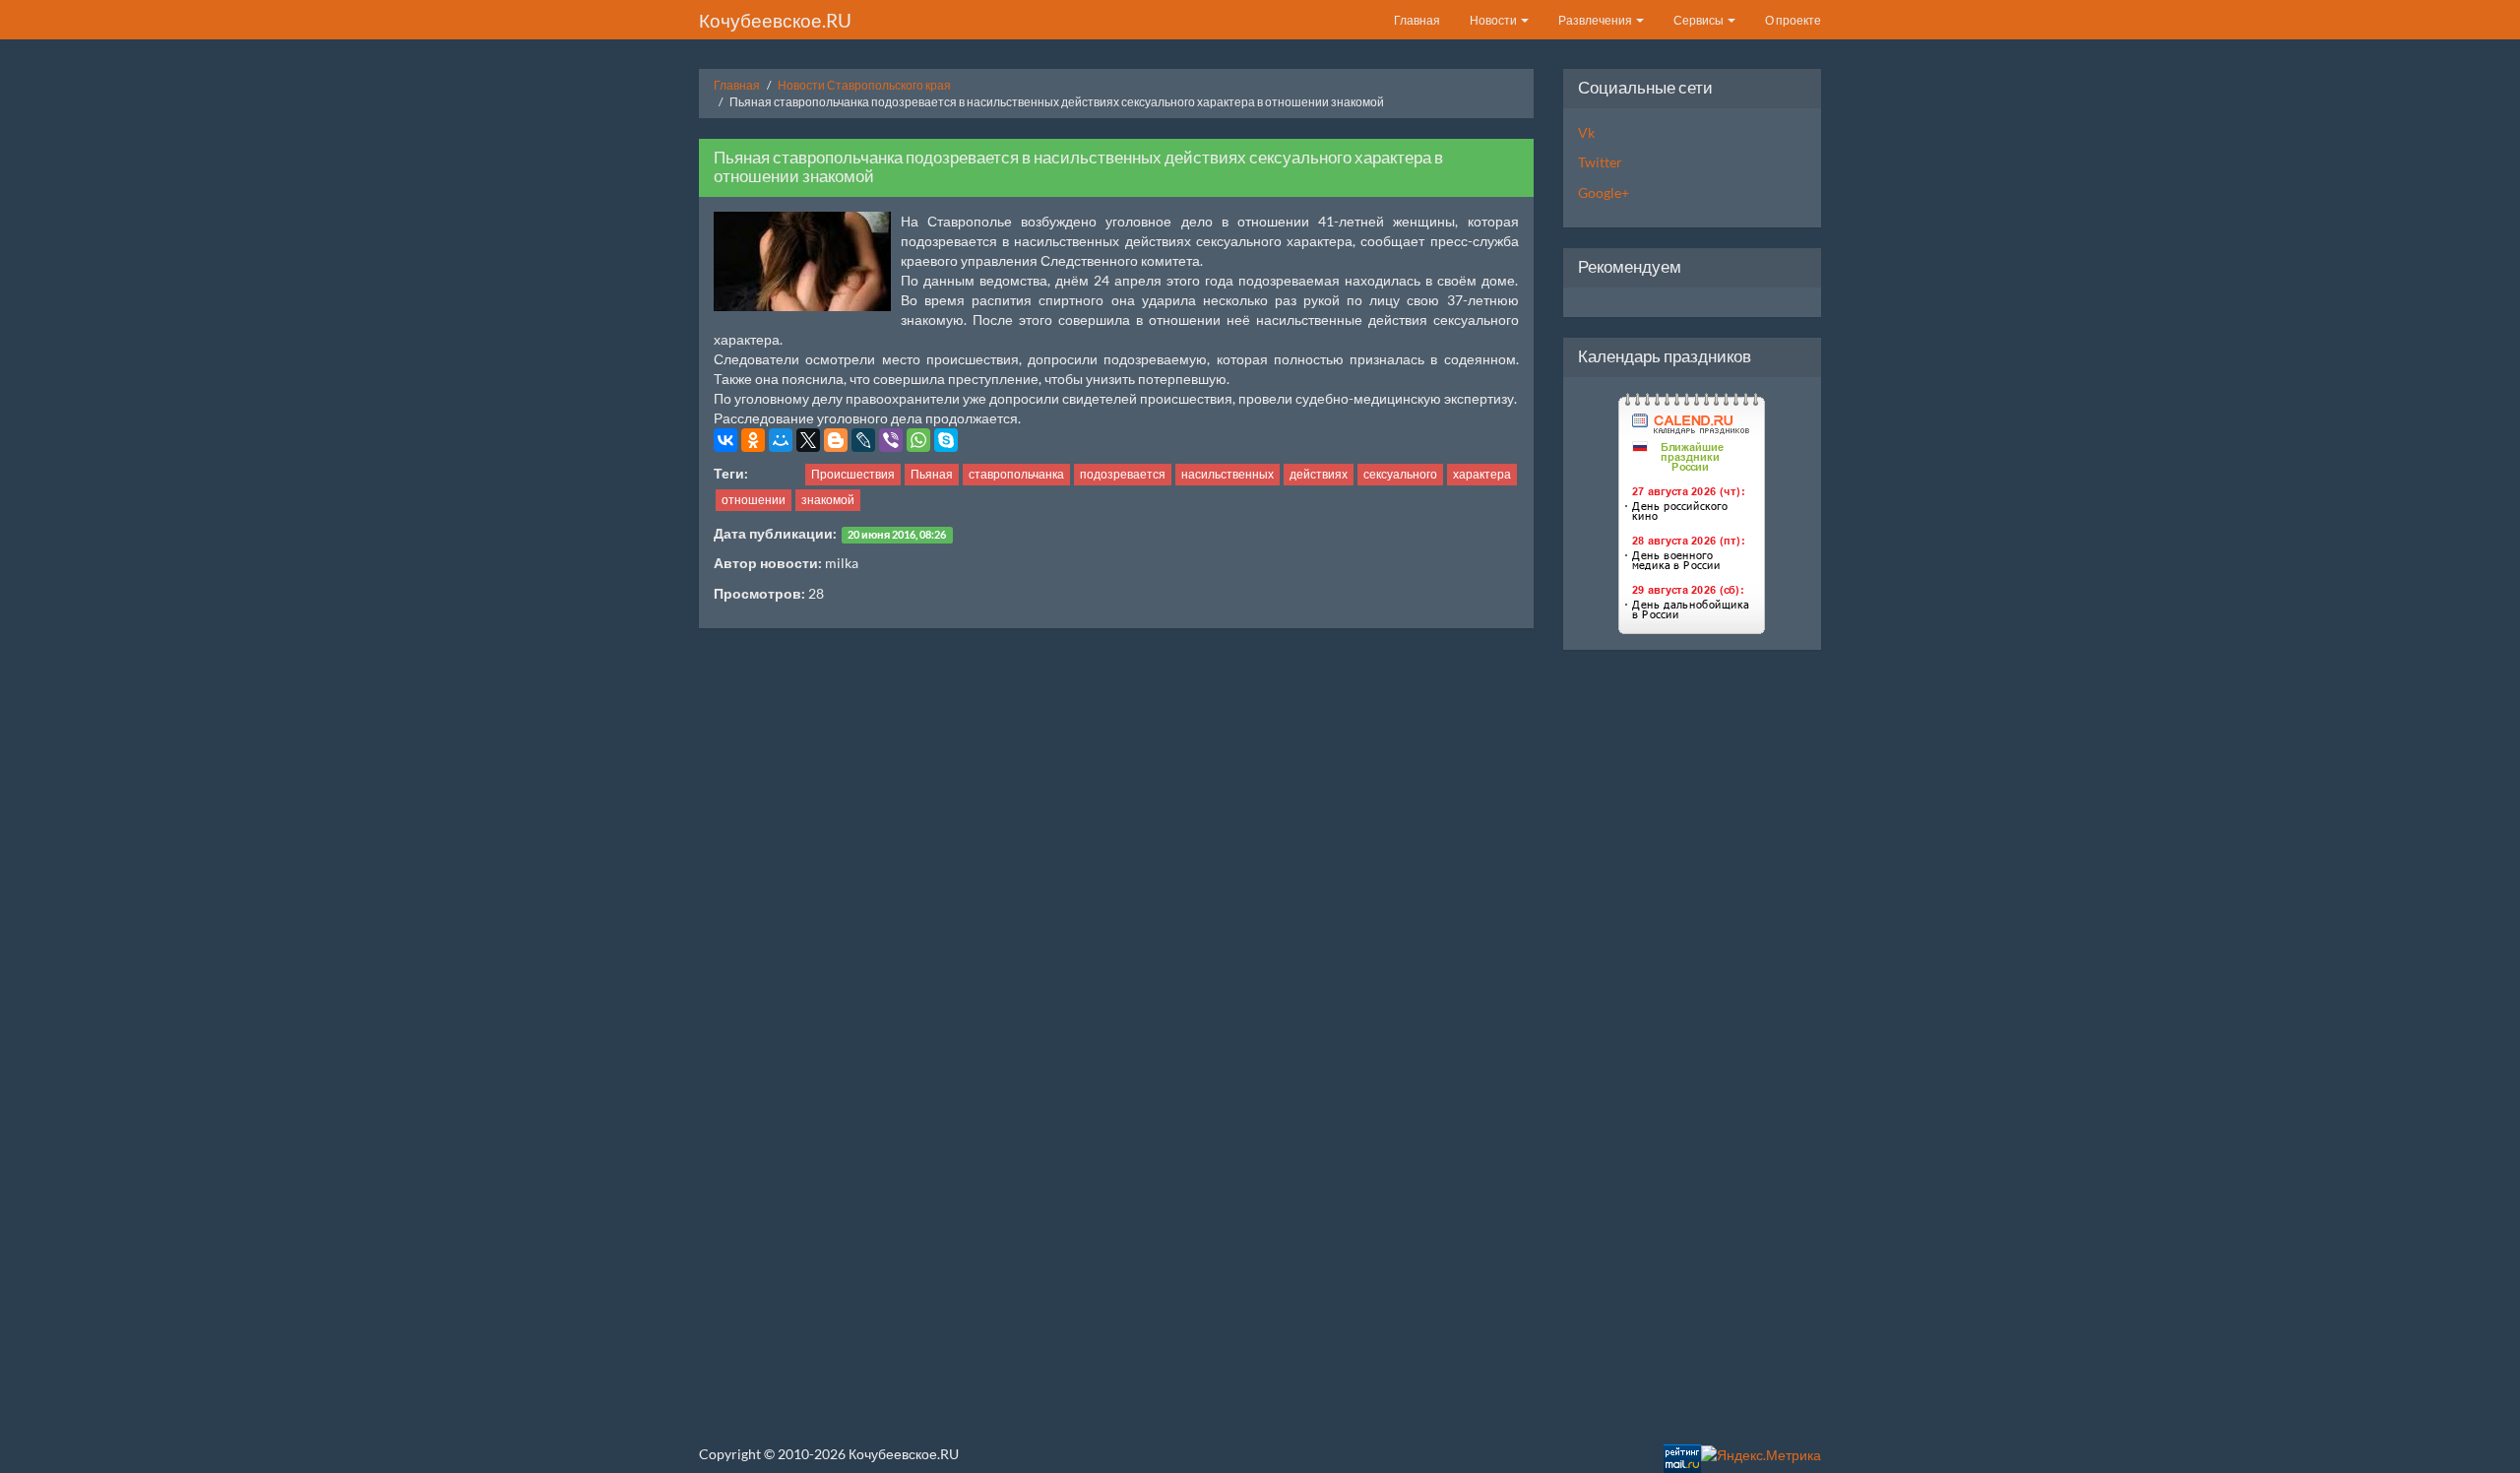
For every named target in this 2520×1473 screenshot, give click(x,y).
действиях (1319, 474)
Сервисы (1700, 20)
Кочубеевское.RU (775, 20)
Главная (1417, 20)
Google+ (1604, 192)
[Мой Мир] (781, 440)
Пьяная (932, 474)
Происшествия (853, 474)
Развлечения (1596, 20)
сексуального (1400, 474)
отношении (754, 500)
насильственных (1228, 474)
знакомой (828, 500)
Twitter (1600, 162)
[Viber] (891, 440)
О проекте (1793, 20)
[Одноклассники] (753, 440)
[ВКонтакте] (725, 440)
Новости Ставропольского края (864, 85)
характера (1482, 474)
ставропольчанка (1016, 474)
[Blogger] (836, 440)
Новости (1494, 20)
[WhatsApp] (918, 440)
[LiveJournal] (863, 440)
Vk (1586, 132)
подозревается (1123, 474)
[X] (808, 440)
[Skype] (946, 440)
